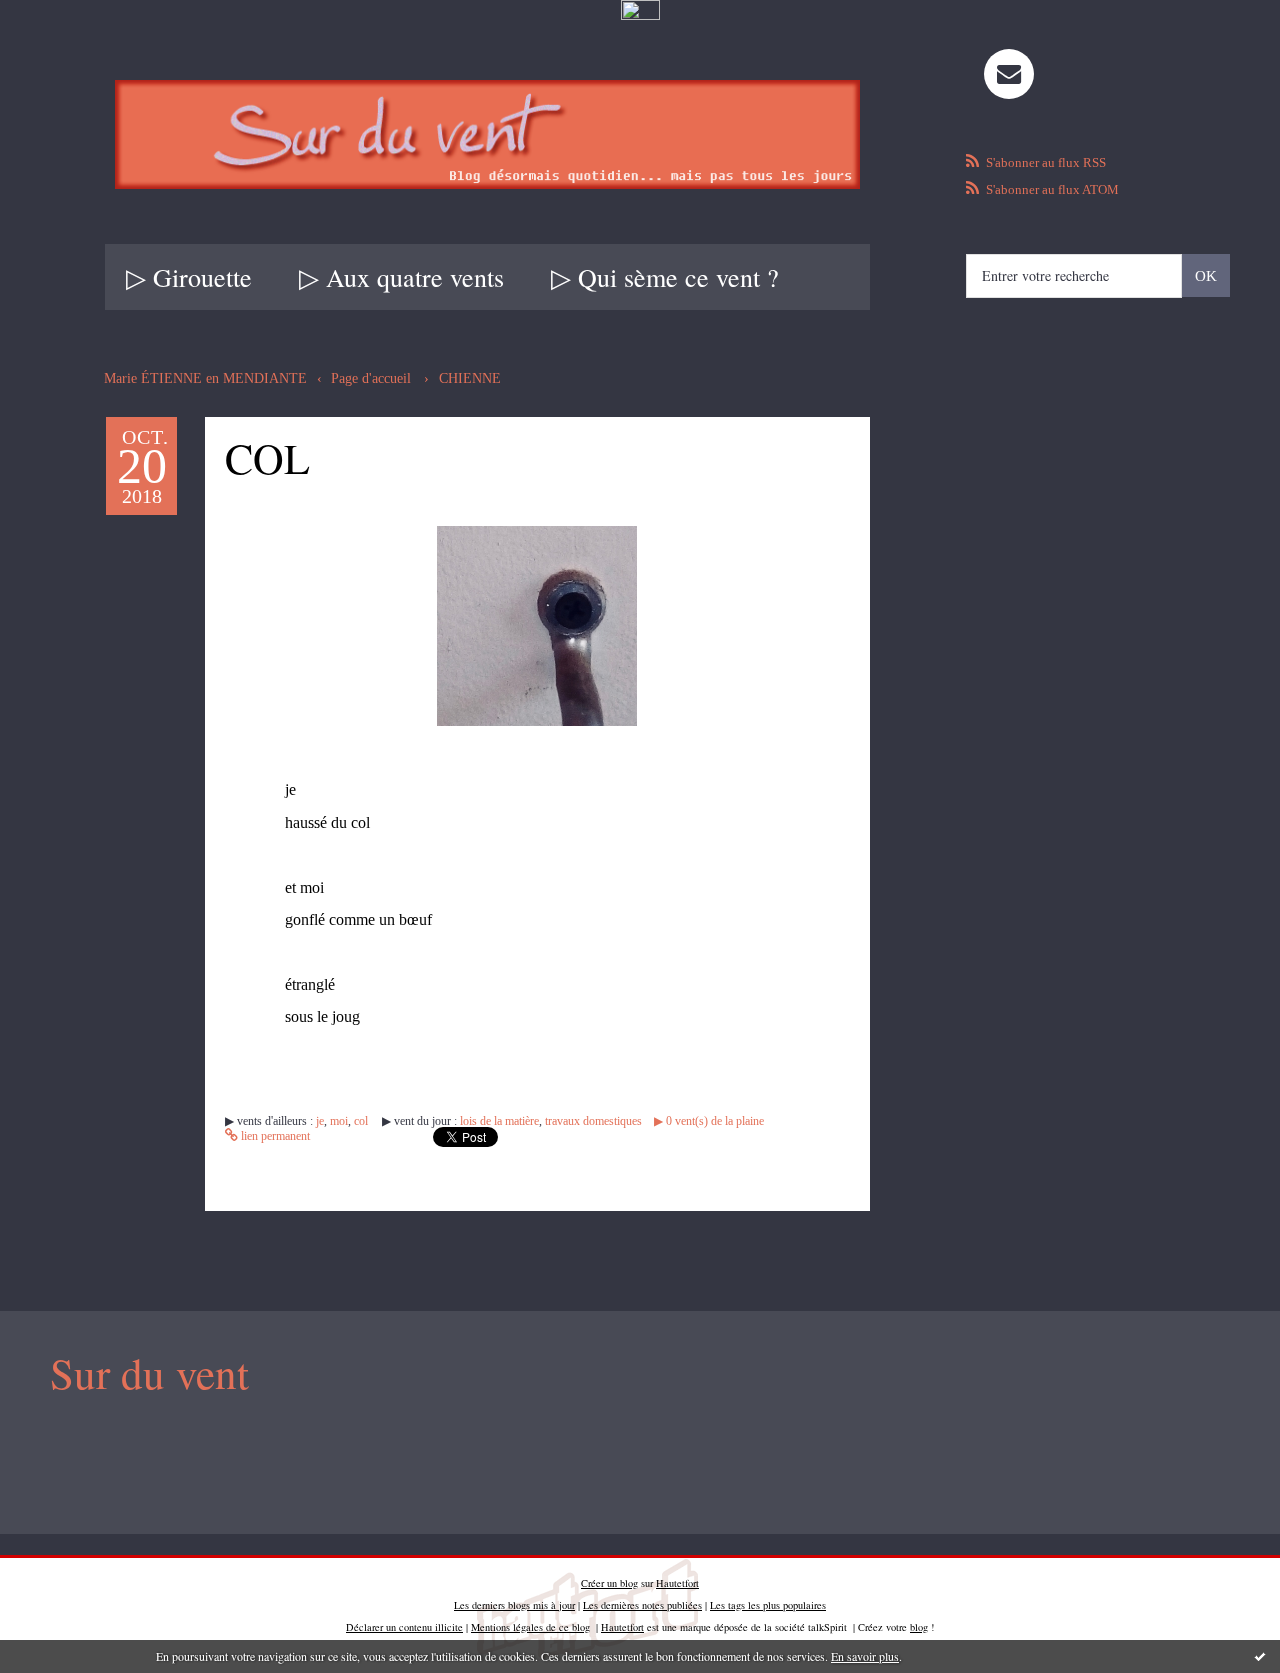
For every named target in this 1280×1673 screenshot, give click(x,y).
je (320, 1121)
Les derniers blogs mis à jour (514, 1605)
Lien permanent (274, 1136)
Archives (866, 277)
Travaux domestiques (593, 1121)
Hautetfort (677, 1583)
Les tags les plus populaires (768, 1605)
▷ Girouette (189, 277)
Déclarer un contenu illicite (404, 1627)
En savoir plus (865, 1656)
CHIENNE (470, 378)
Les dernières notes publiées (642, 1605)
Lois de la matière (499, 1121)
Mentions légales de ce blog (530, 1627)
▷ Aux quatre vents (401, 277)
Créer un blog (609, 1583)
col (361, 1121)
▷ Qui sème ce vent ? (665, 277)
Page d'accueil (371, 378)
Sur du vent (149, 1372)
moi (339, 1121)
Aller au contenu (62, 42)
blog (919, 1627)
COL (267, 457)
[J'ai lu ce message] (1260, 1656)
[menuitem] (189, 277)
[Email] (1009, 74)
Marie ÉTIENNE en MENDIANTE (205, 378)
